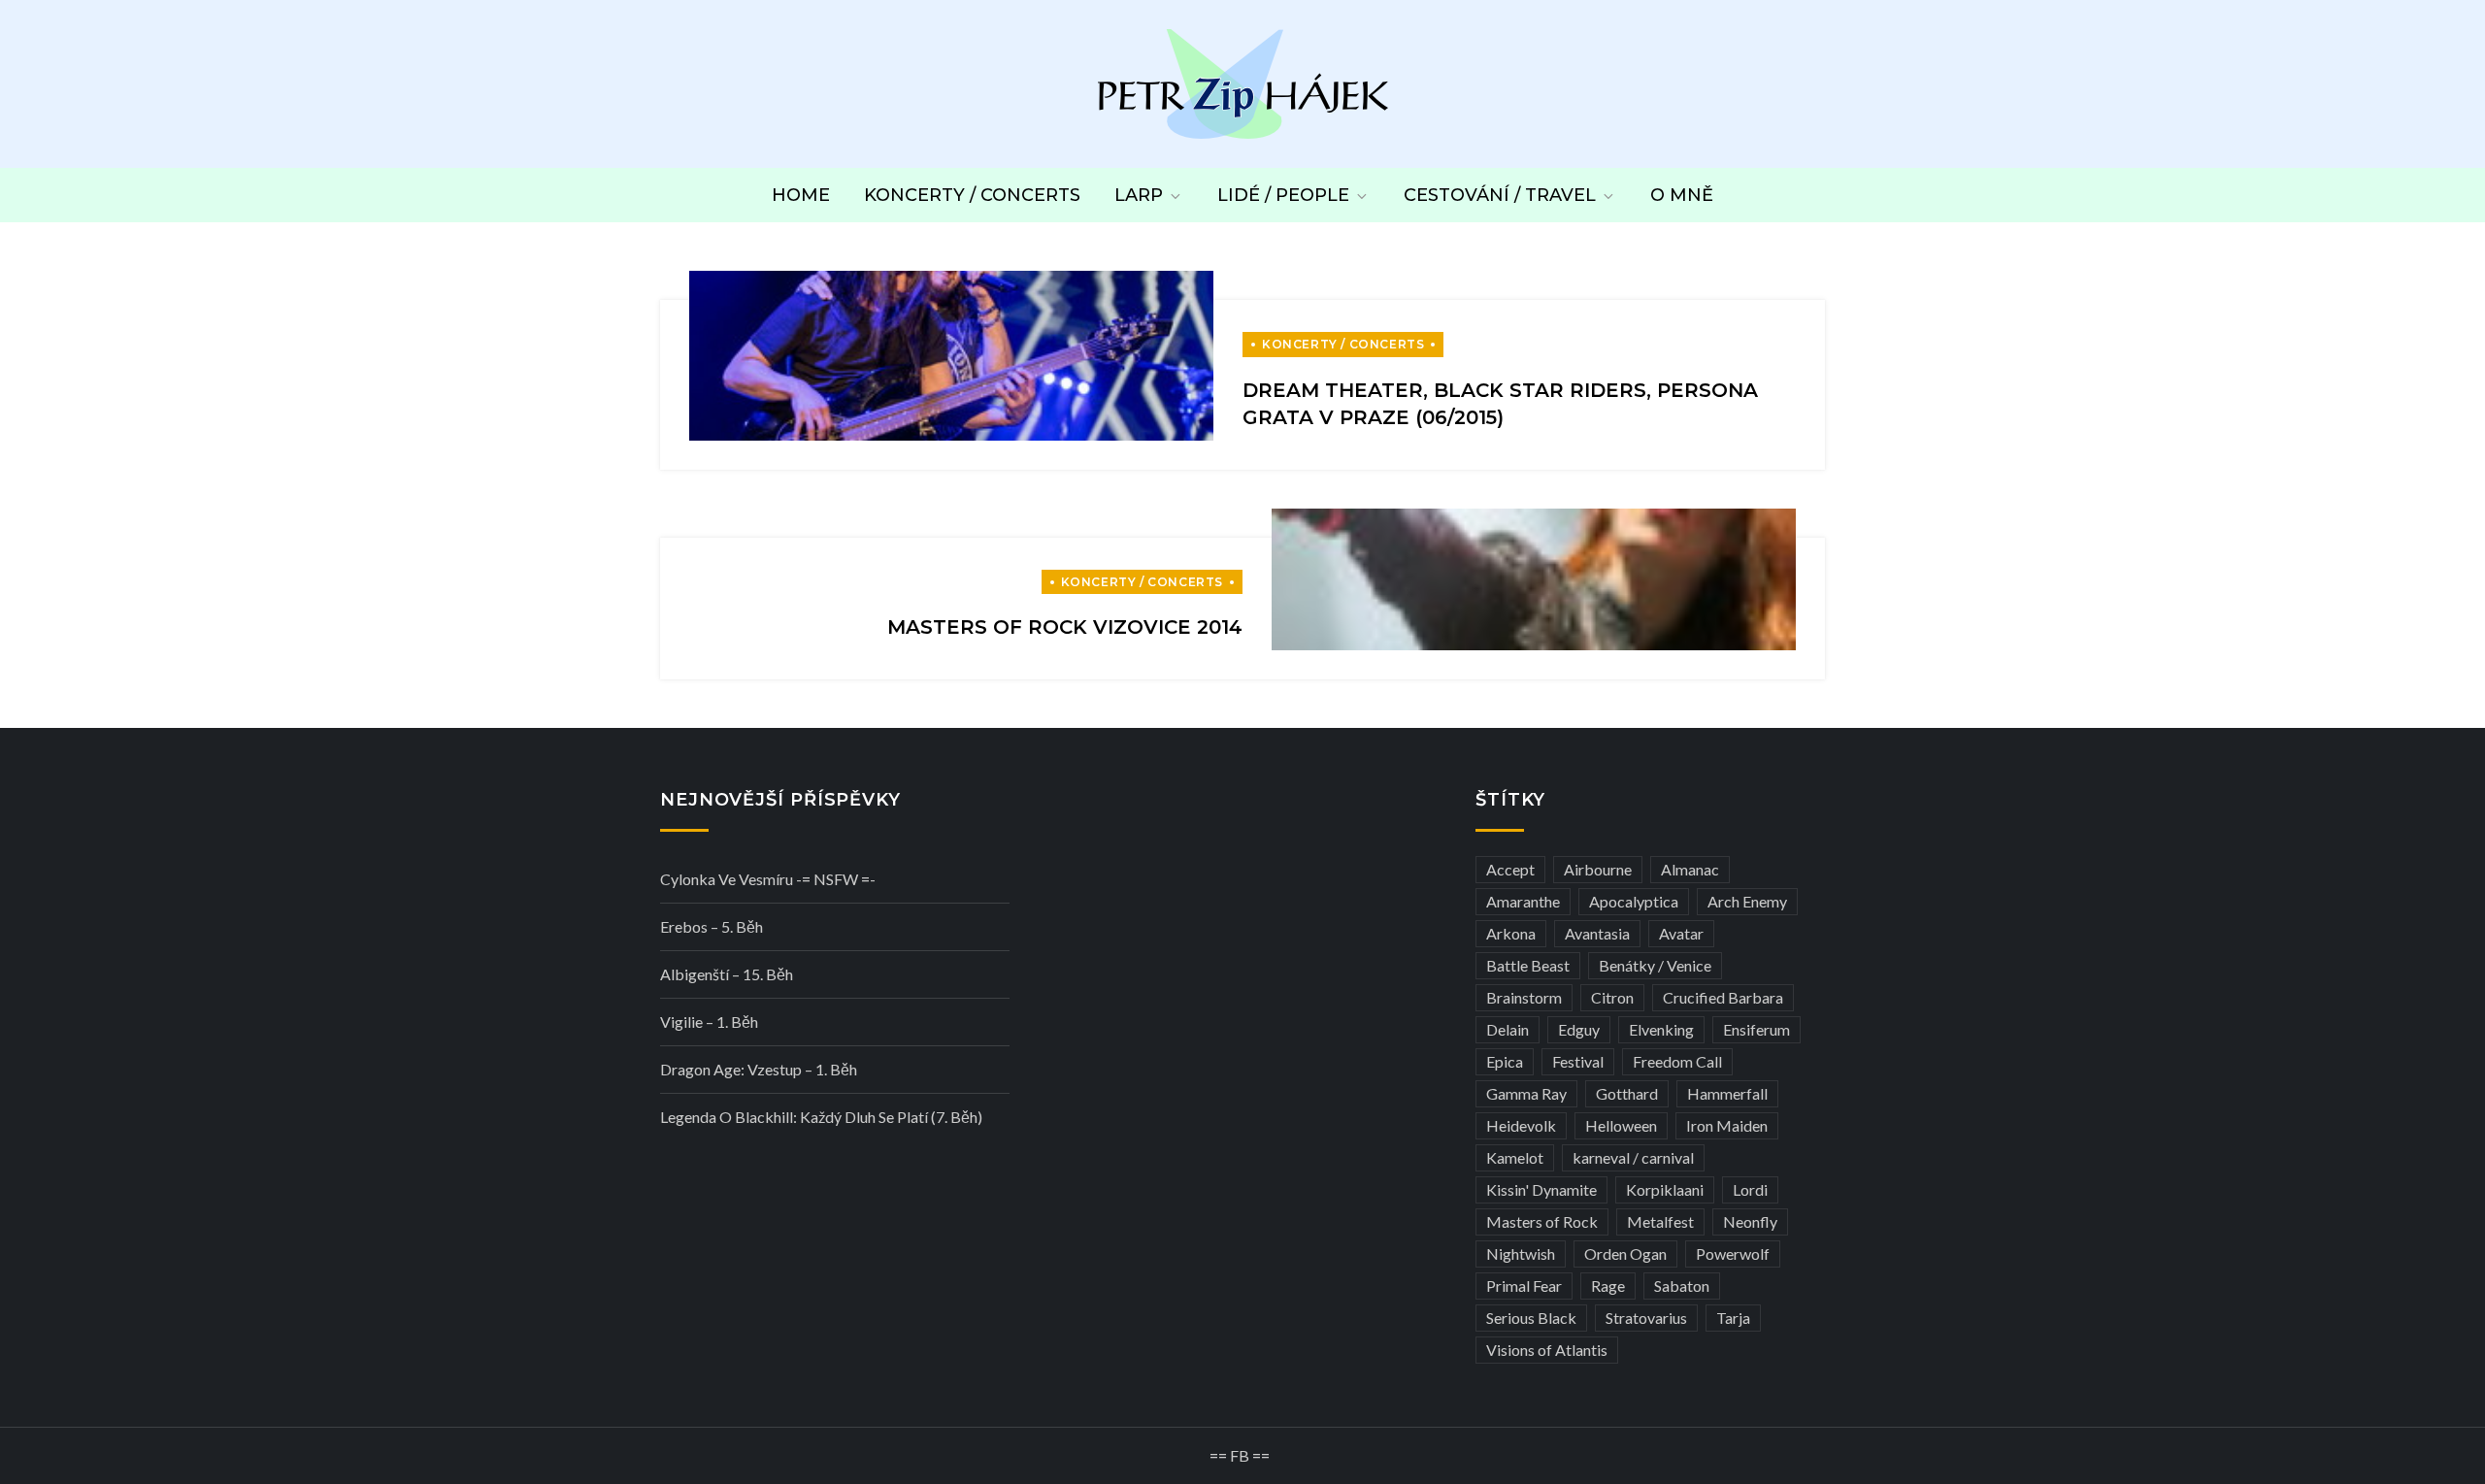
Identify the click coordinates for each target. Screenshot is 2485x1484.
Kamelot (1515, 1157)
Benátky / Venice (1655, 965)
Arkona (1511, 933)
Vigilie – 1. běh (709, 1022)
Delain (1508, 1029)
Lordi (1750, 1189)
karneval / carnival (1633, 1157)
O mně (1682, 195)
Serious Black (1531, 1318)
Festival (1578, 1061)
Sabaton (1682, 1286)
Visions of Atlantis (1547, 1350)
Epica (1505, 1061)
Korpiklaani (1665, 1189)
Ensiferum (1756, 1029)
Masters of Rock (1542, 1221)
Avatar (1681, 933)
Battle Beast (1528, 965)
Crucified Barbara (1723, 997)
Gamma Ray (1526, 1093)
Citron (1612, 997)
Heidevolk (1521, 1125)
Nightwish (1521, 1253)
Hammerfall (1727, 1093)
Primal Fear (1524, 1286)
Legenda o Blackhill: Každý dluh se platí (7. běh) (821, 1117)
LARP (1139, 195)
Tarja (1733, 1318)
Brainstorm (1524, 997)
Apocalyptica (1634, 901)
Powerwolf (1733, 1253)
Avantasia (1597, 933)
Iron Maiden (1727, 1125)
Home (801, 195)
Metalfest (1660, 1221)
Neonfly (1750, 1221)
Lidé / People (1283, 195)
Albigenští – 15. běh (727, 974)
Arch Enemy (1747, 901)
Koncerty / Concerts (972, 195)
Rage (1608, 1286)
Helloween (1621, 1125)
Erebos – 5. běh (712, 926)
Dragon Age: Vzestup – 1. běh (759, 1069)
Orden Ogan (1625, 1253)
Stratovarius (1646, 1318)
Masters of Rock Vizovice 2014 (1065, 627)
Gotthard (1627, 1093)
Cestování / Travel (1500, 195)
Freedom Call (1677, 1061)
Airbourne (1598, 869)
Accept (1510, 869)
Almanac (1690, 869)
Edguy (1579, 1029)
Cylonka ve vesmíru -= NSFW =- (768, 879)
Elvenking (1661, 1029)
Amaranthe (1523, 901)
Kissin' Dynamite (1541, 1189)
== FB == (1240, 1455)
